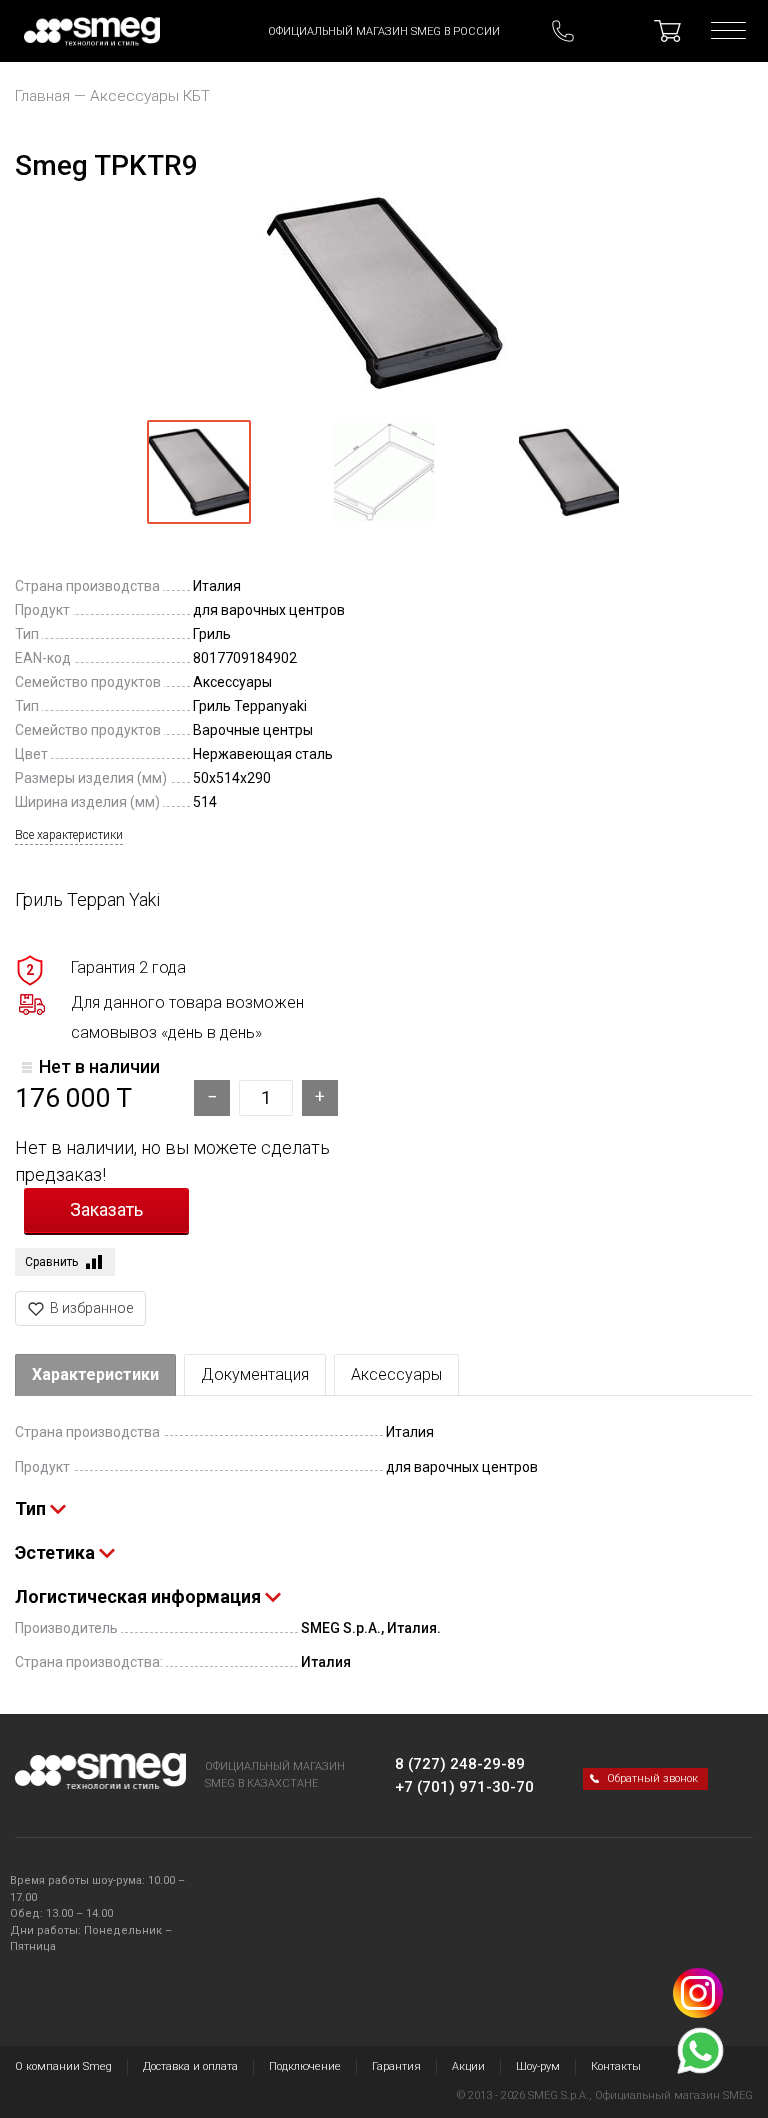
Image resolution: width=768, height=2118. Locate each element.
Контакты (616, 2066)
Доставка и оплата (190, 2066)
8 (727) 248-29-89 (460, 1764)
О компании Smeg (63, 2066)
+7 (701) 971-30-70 (464, 1787)
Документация (255, 1374)
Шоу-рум (538, 2066)
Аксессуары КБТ (150, 96)
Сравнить (51, 1262)
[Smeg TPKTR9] (384, 292)
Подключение (305, 2066)
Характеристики (95, 1374)
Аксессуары (396, 1374)
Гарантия (396, 2066)
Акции (468, 2066)
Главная (42, 96)
